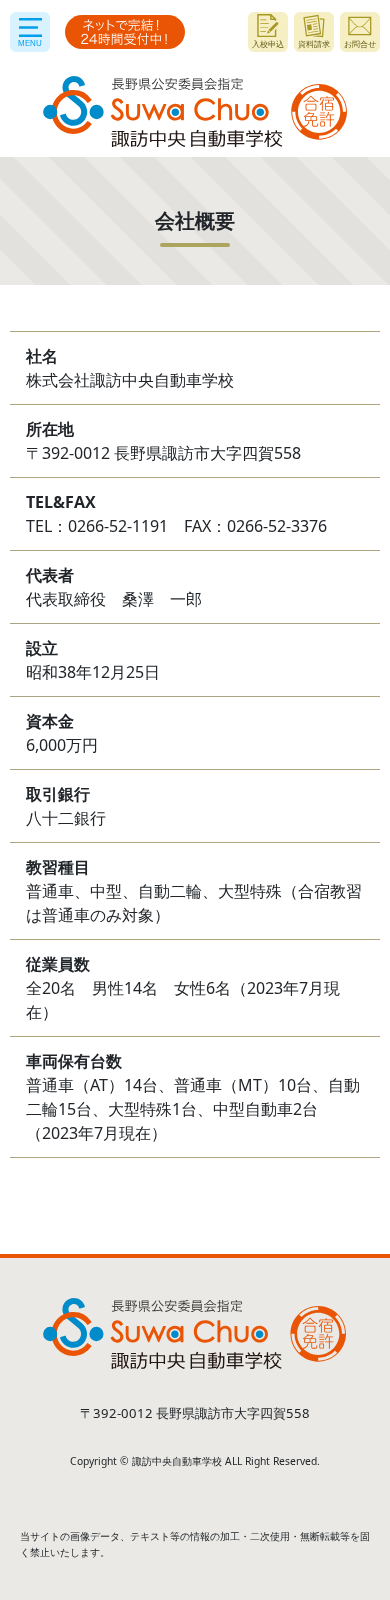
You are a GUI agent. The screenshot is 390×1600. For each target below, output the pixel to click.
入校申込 (268, 43)
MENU (30, 43)
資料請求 (314, 43)
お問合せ (360, 43)
